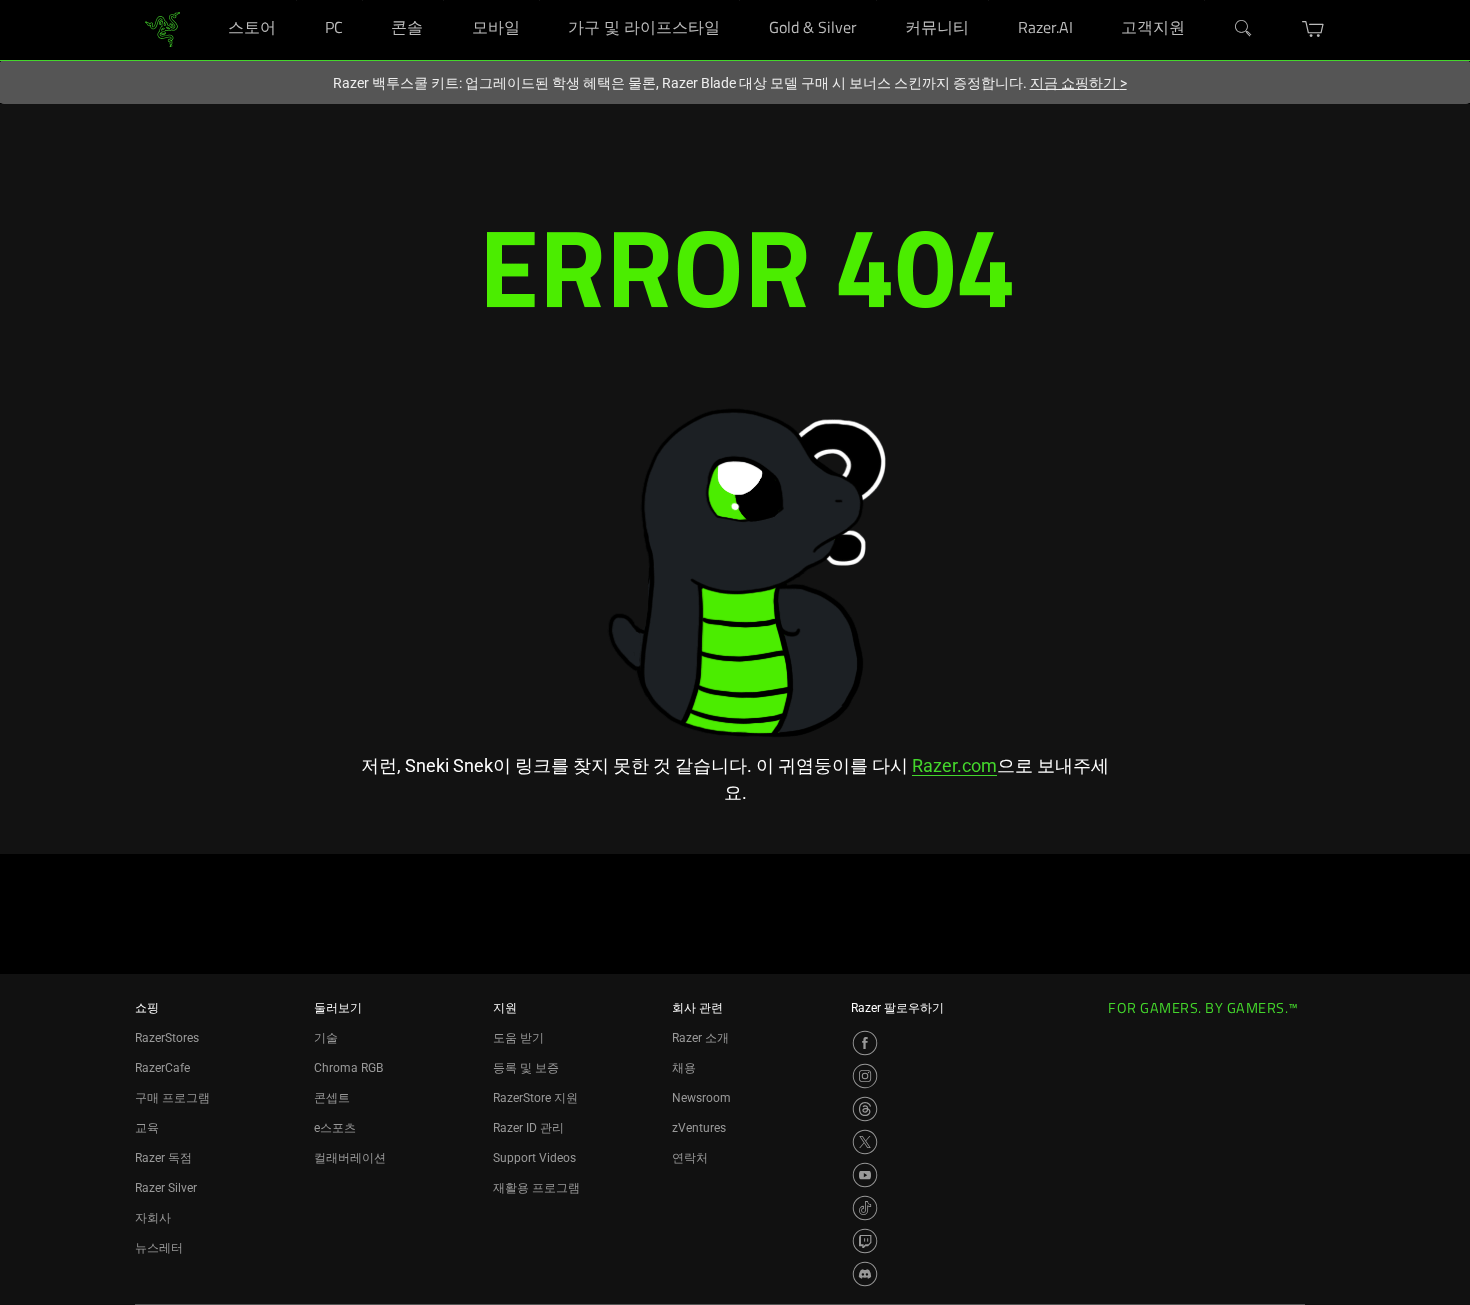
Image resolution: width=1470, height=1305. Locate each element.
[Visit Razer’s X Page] (865, 1142)
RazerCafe (162, 1068)
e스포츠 (335, 1128)
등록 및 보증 (526, 1068)
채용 (684, 1068)
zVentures (699, 1128)
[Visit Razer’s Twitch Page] (865, 1241)
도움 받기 (518, 1038)
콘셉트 (332, 1098)
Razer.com (954, 765)
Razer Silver (166, 1188)
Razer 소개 (700, 1038)
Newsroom (701, 1098)
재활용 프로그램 (536, 1188)
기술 (326, 1038)
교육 (147, 1128)
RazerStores (167, 1038)
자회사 (153, 1218)
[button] (1313, 29)
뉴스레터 (159, 1248)
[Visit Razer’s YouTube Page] (865, 1175)
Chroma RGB (348, 1068)
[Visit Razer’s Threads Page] (865, 1109)
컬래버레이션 (350, 1158)
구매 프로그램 (172, 1098)
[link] (162, 28)
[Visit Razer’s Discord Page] (865, 1274)
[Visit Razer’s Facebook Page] (865, 1043)
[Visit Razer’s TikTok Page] (865, 1208)
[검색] (1244, 29)
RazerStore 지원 (535, 1098)
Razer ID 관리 (528, 1128)
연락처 (690, 1158)
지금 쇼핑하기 (1078, 83)
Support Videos (534, 1158)
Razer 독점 (163, 1158)
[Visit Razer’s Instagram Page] (865, 1076)
